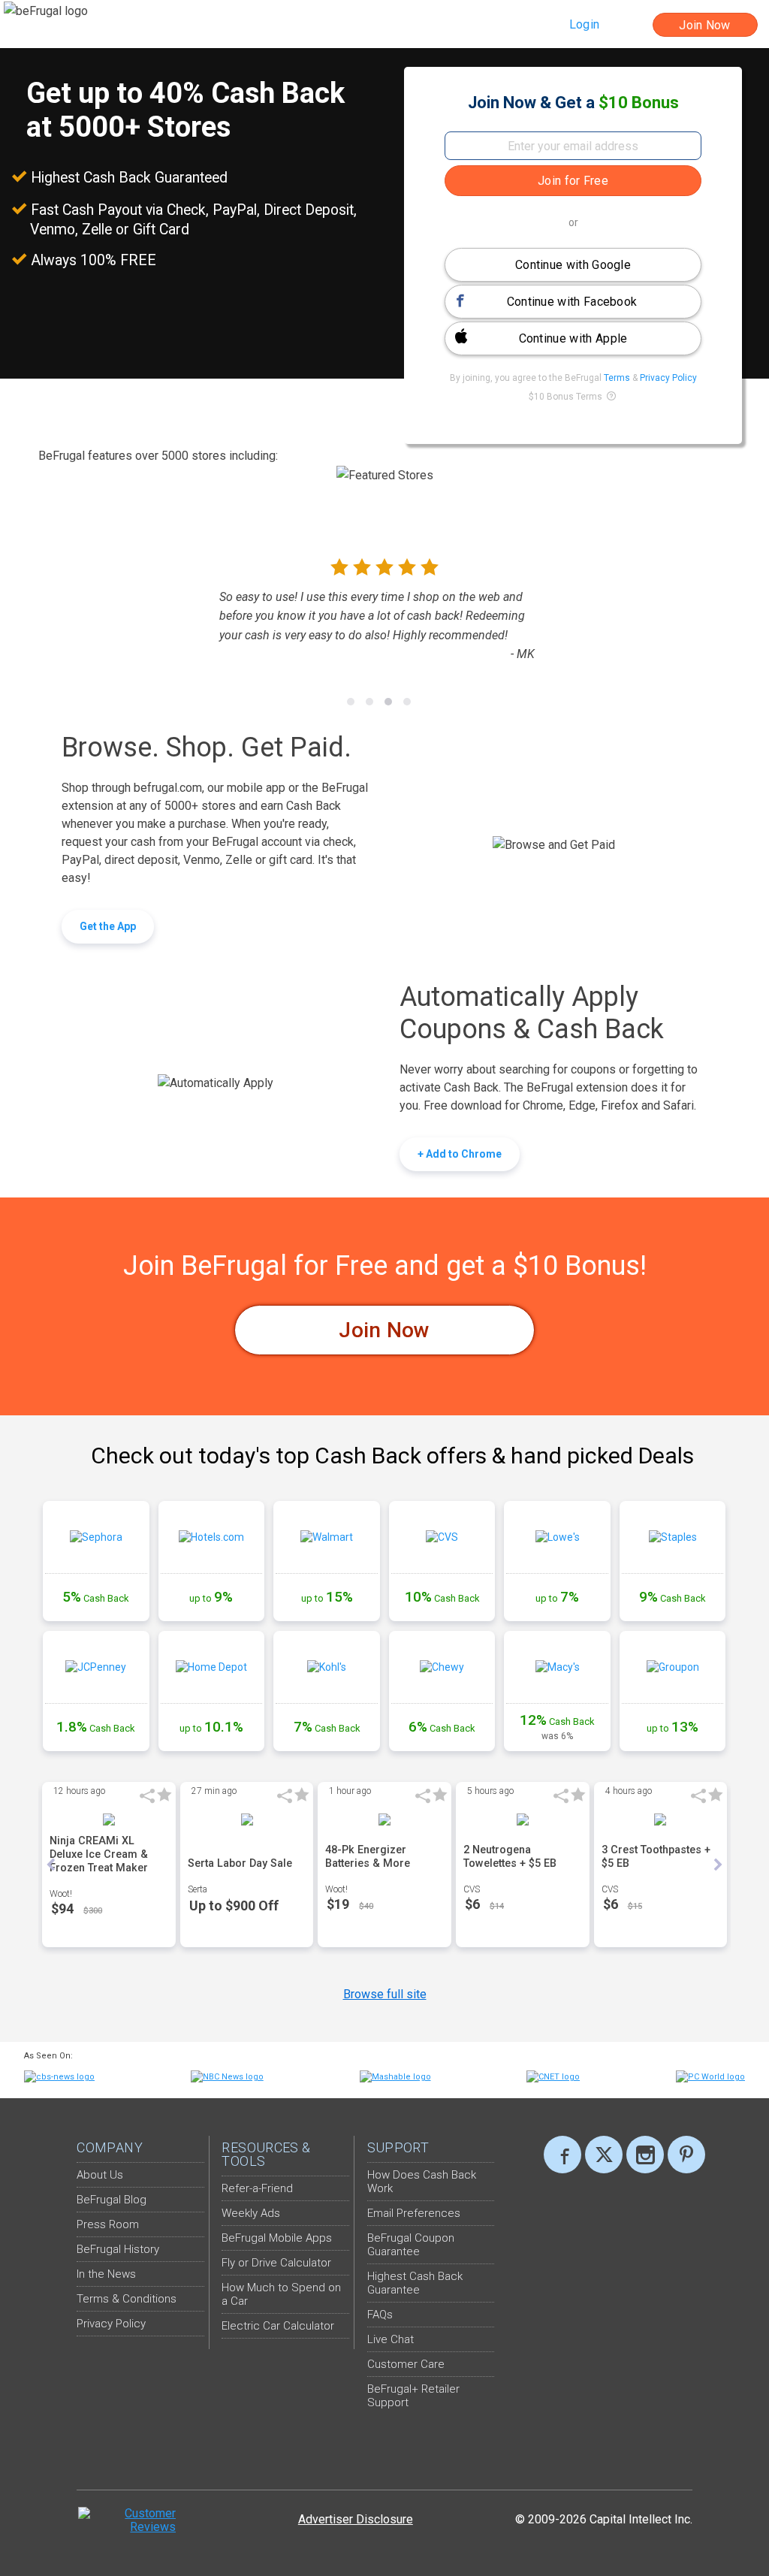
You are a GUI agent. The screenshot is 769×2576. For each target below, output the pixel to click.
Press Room (108, 2224)
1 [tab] (351, 702)
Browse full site (385, 1994)
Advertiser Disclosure (356, 2519)
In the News (106, 2274)
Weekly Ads (251, 2213)
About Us (100, 2175)
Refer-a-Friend (257, 2188)
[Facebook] (562, 2155)
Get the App (108, 926)
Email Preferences (414, 2213)
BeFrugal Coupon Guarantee (411, 2245)
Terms (618, 378)
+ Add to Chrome (460, 1154)
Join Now (384, 1330)
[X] (604, 2155)
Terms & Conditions (127, 2299)
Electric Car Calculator (278, 2326)
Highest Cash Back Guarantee (415, 2283)
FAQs (380, 2315)
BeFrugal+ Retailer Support (413, 2396)
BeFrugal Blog (112, 2200)
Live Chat (391, 2339)
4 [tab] (407, 702)
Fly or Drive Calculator (276, 2263)
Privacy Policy (668, 378)
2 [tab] (369, 702)
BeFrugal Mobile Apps (277, 2238)
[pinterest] (686, 2155)
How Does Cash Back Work (422, 2182)
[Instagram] (645, 2155)
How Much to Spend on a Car (281, 2294)
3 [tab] (388, 702)
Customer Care (406, 2364)
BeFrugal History (118, 2249)
